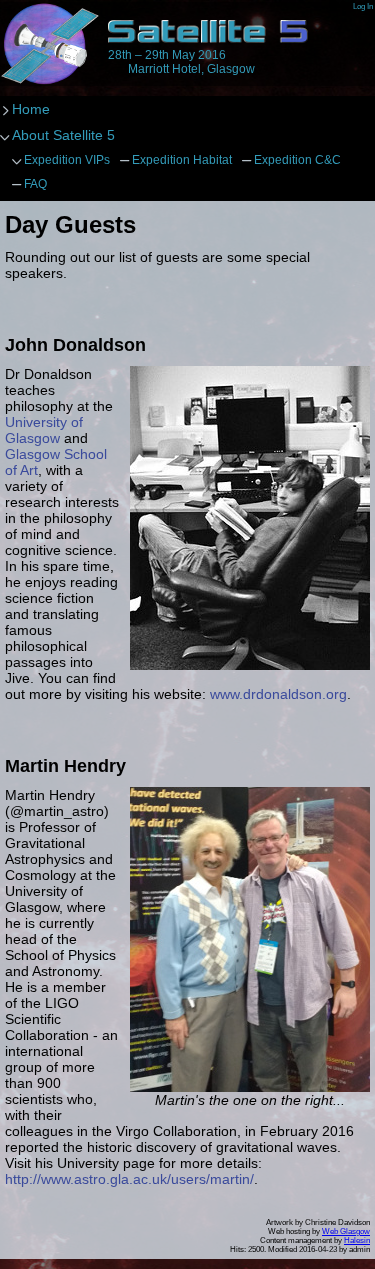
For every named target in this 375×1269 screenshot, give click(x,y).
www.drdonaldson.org (278, 694)
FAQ (35, 184)
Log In (363, 6)
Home (50, 44)
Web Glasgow (346, 1231)
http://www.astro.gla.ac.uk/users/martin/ (129, 1179)
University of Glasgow (44, 430)
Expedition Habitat (182, 160)
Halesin (357, 1240)
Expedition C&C (297, 160)
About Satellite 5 (63, 135)
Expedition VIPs (67, 160)
